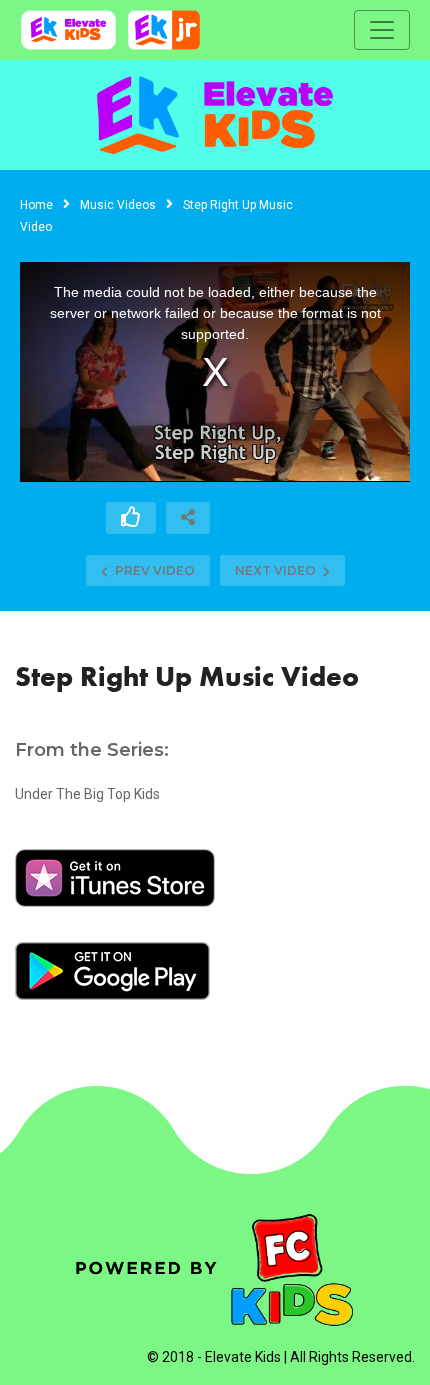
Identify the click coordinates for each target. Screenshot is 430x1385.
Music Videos (118, 205)
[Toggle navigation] (382, 30)
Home (36, 205)
